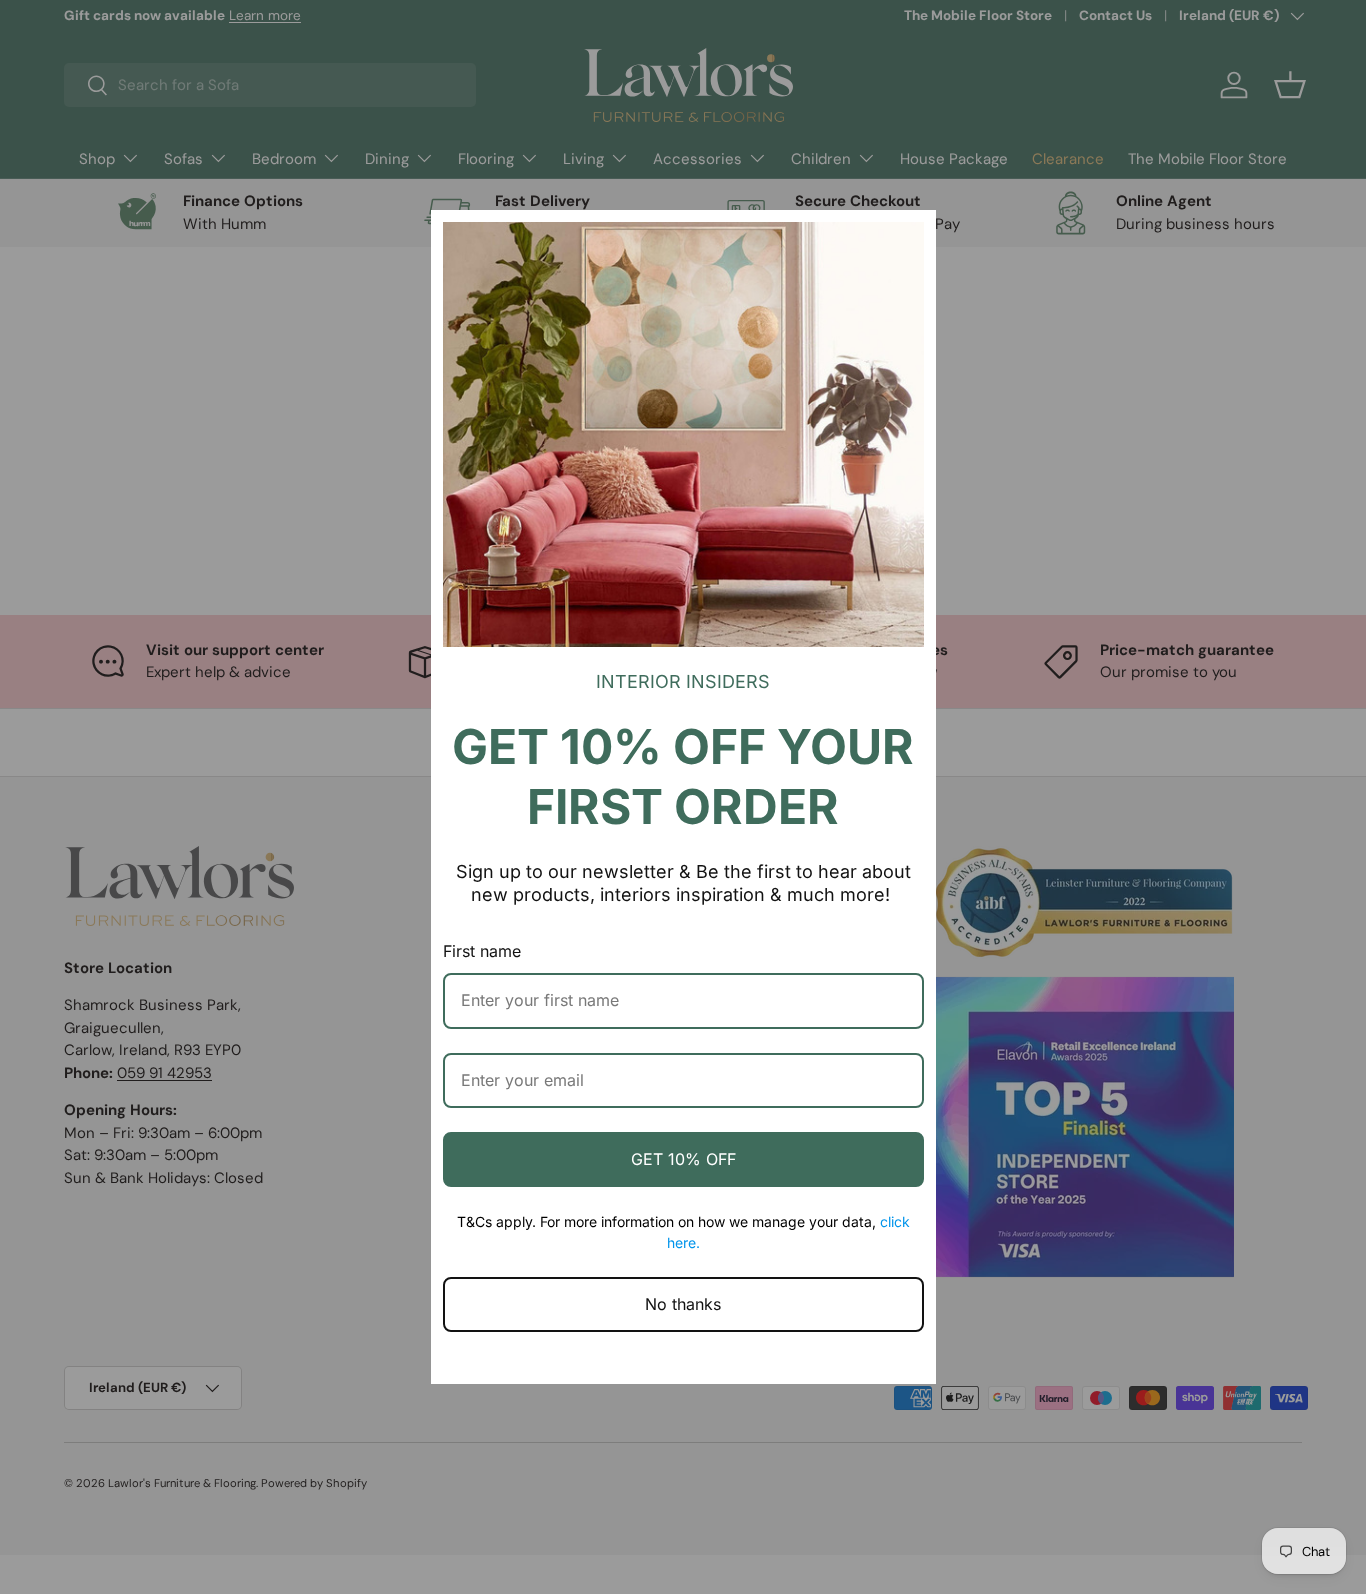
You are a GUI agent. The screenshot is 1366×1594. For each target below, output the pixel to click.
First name (482, 951)
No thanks (683, 1304)
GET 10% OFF (683, 1159)
